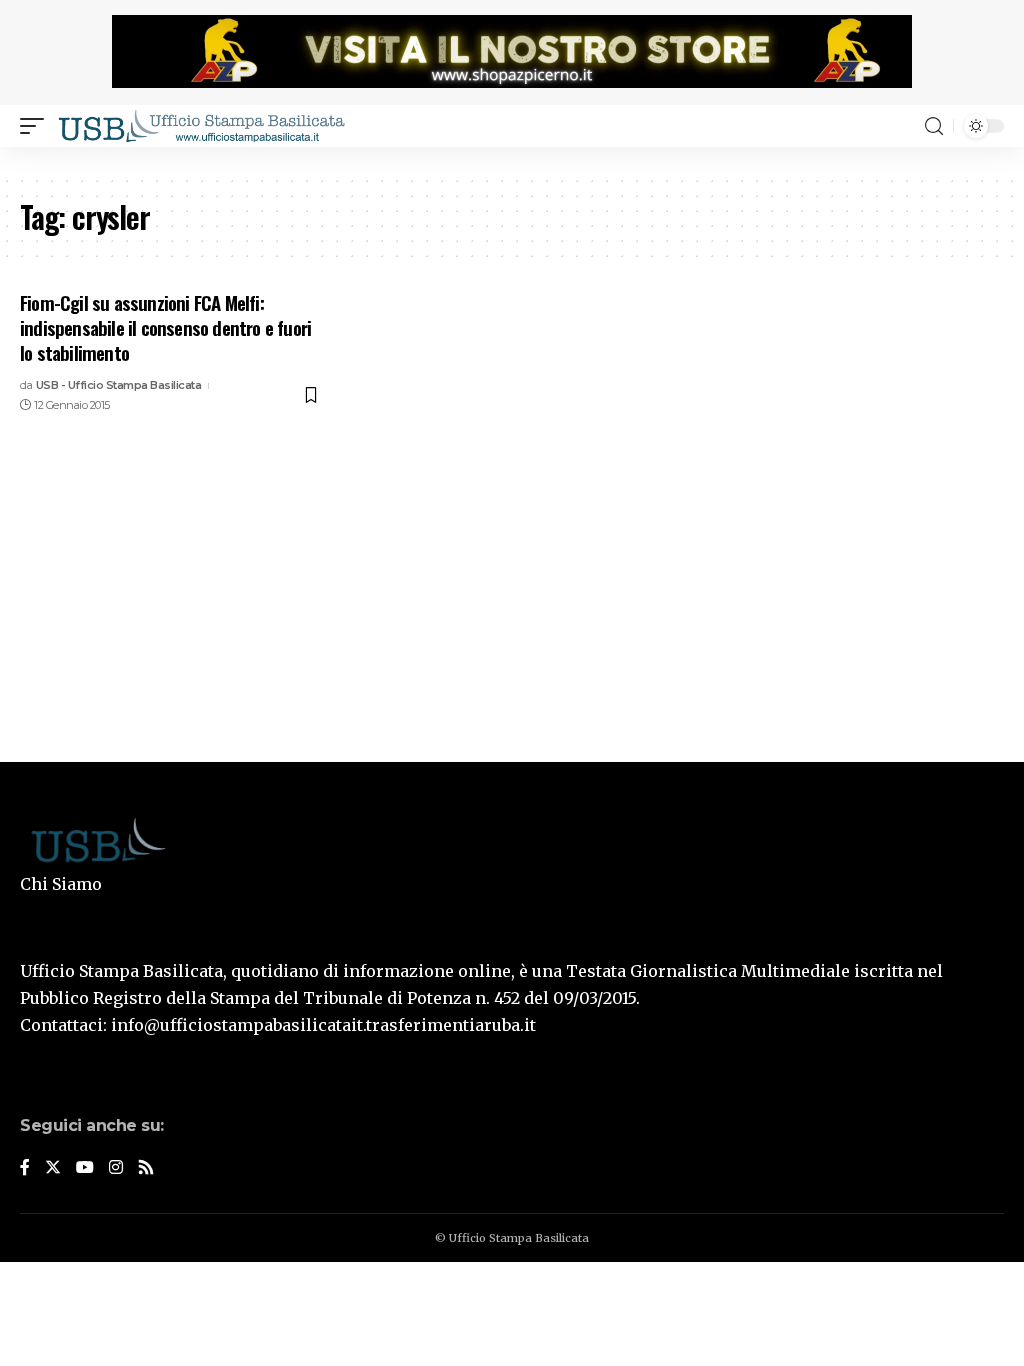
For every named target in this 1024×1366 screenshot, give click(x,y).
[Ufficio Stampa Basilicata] (201, 126)
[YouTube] (85, 1168)
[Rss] (146, 1168)
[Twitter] (53, 1168)
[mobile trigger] (37, 126)
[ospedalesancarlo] (512, 160)
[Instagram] (116, 1168)
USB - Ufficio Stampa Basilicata (119, 385)
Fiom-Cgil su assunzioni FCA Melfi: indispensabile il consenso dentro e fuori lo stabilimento (165, 326)
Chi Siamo (61, 884)
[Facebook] (25, 1168)
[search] (934, 126)
